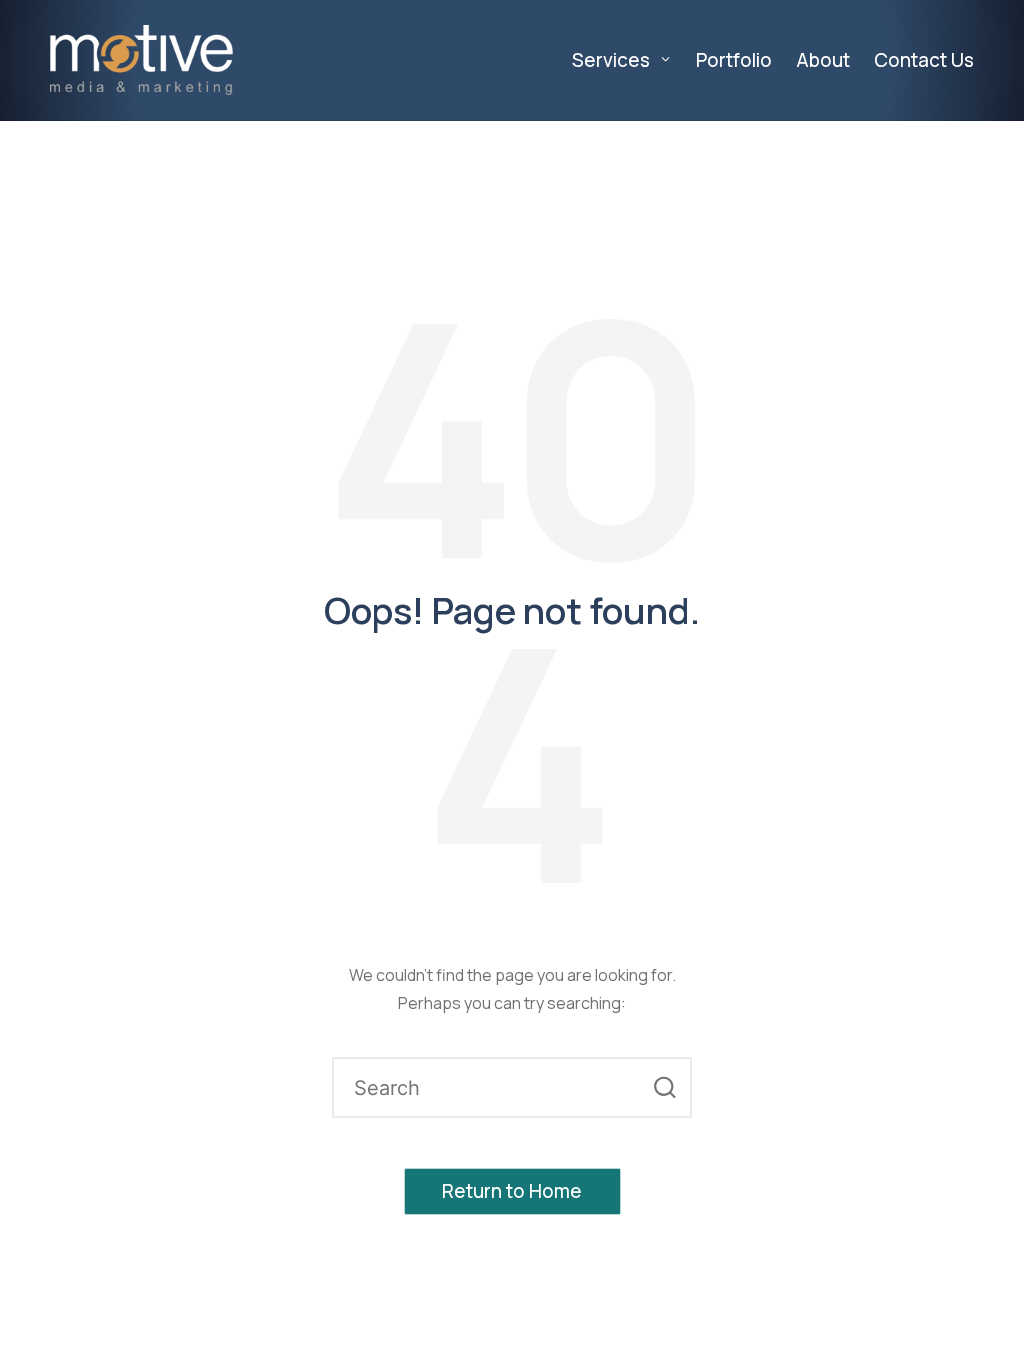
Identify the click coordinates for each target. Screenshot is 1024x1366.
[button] (664, 1087)
